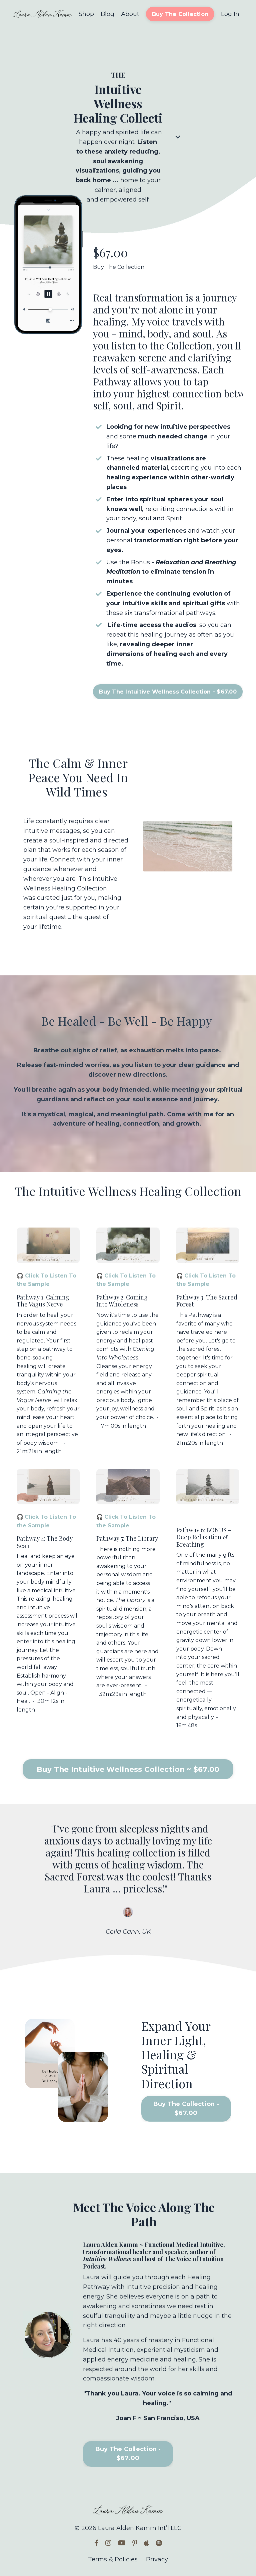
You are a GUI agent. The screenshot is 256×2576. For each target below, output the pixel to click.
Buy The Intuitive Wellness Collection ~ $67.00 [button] (128, 1769)
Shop (86, 14)
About (130, 14)
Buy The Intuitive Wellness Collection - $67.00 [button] (168, 692)
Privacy (157, 2559)
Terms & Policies (113, 2559)
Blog (107, 14)
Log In (230, 14)
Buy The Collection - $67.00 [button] (186, 2108)
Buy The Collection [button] (180, 14)
